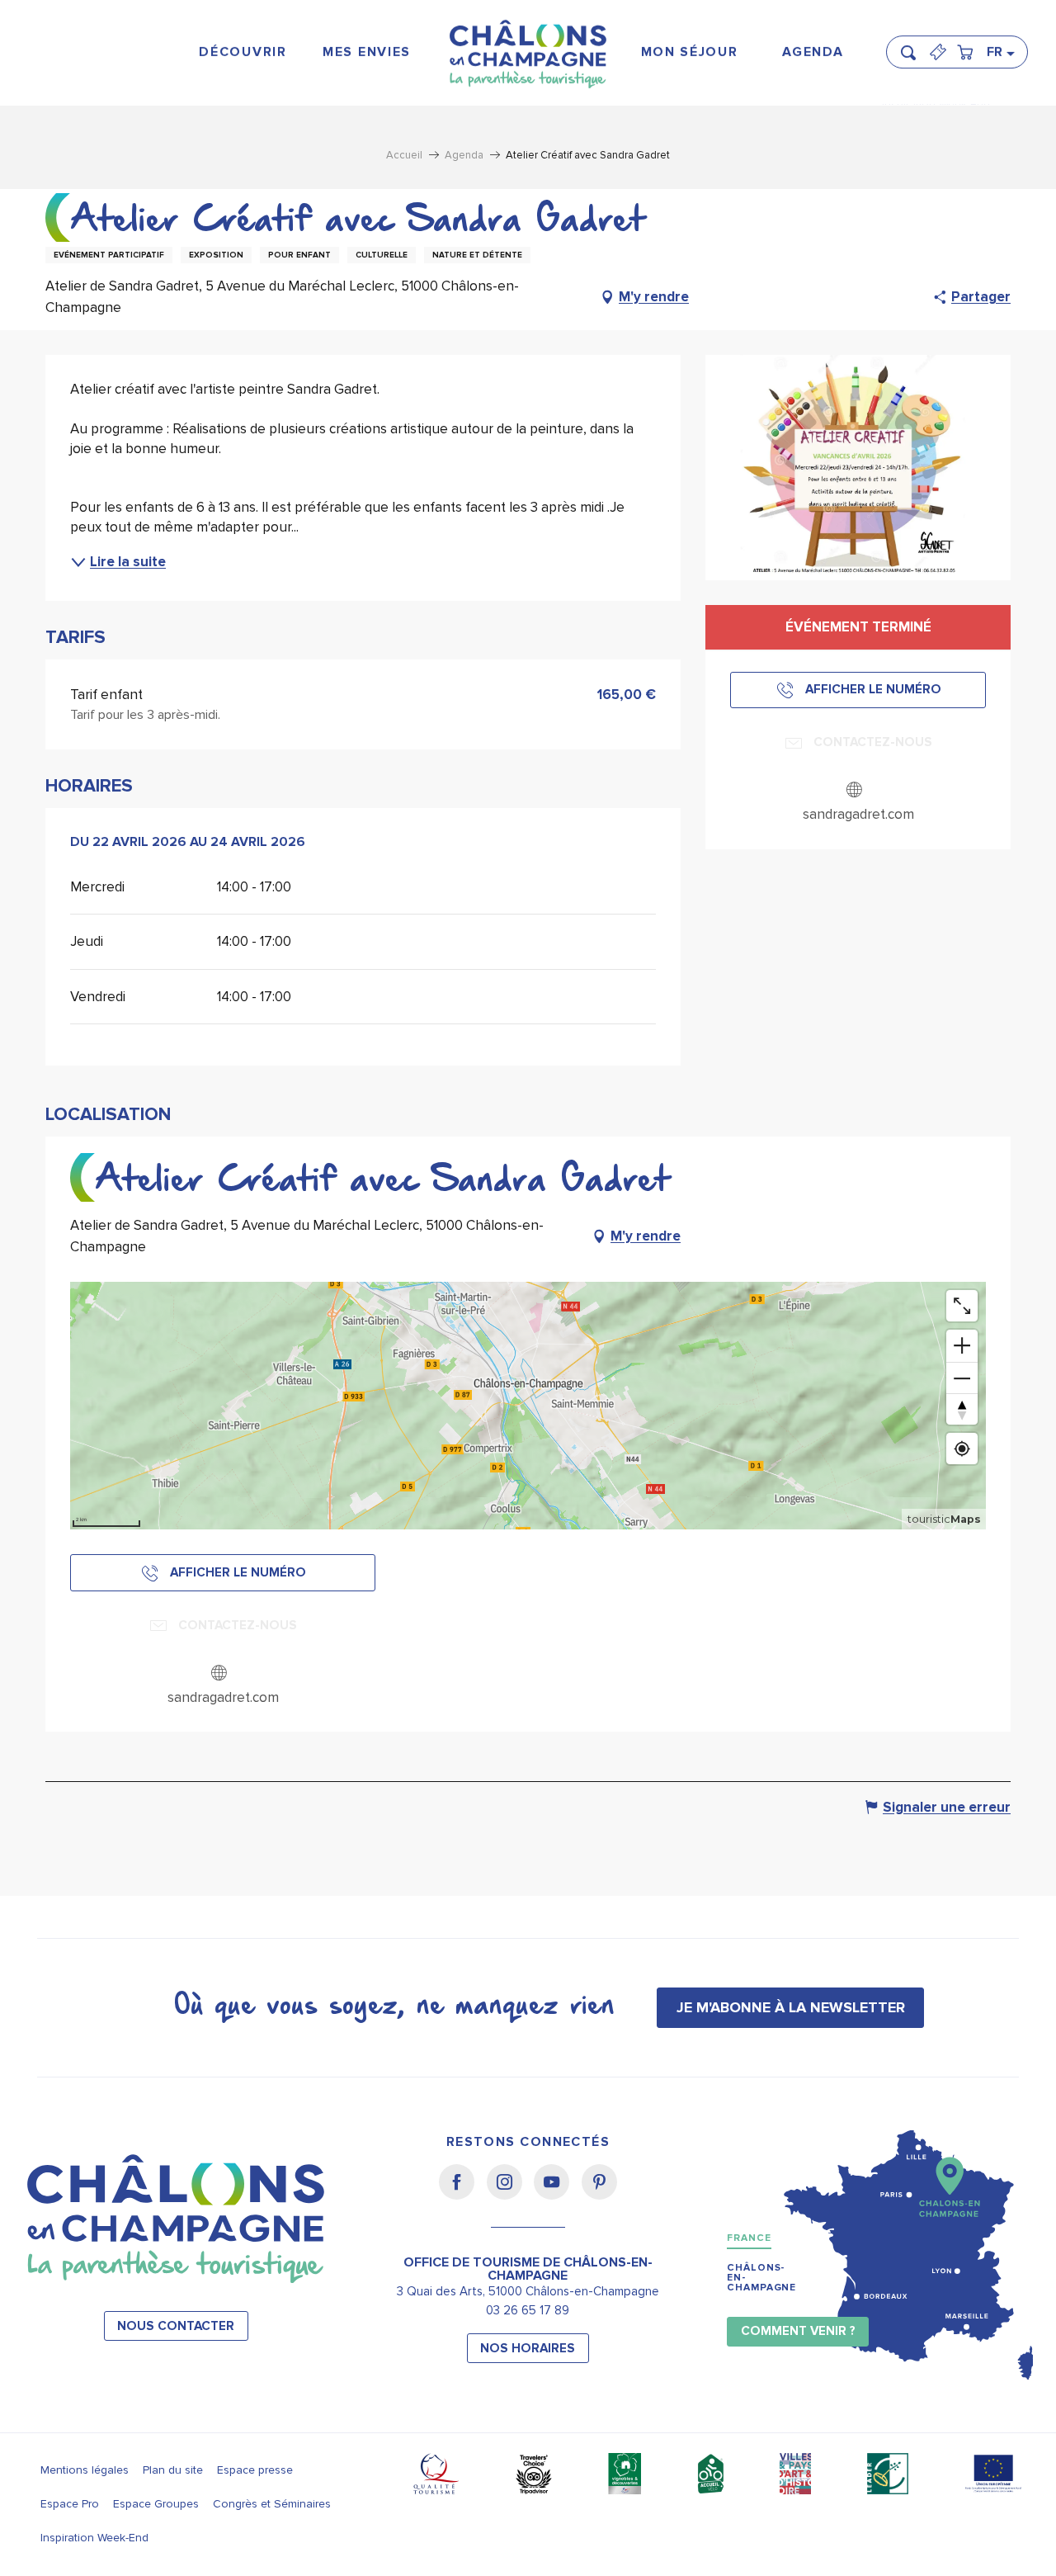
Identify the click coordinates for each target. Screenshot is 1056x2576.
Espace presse (255, 2470)
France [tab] (749, 2238)
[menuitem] (243, 52)
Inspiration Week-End (94, 2538)
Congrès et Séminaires (272, 2504)
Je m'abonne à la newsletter (791, 2007)
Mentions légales (85, 2470)
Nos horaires (528, 2349)
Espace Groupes (156, 2504)
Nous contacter (176, 2326)
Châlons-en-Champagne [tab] (761, 2278)
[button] (913, 45)
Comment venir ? (798, 2331)
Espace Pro (70, 2504)
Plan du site (173, 2470)
